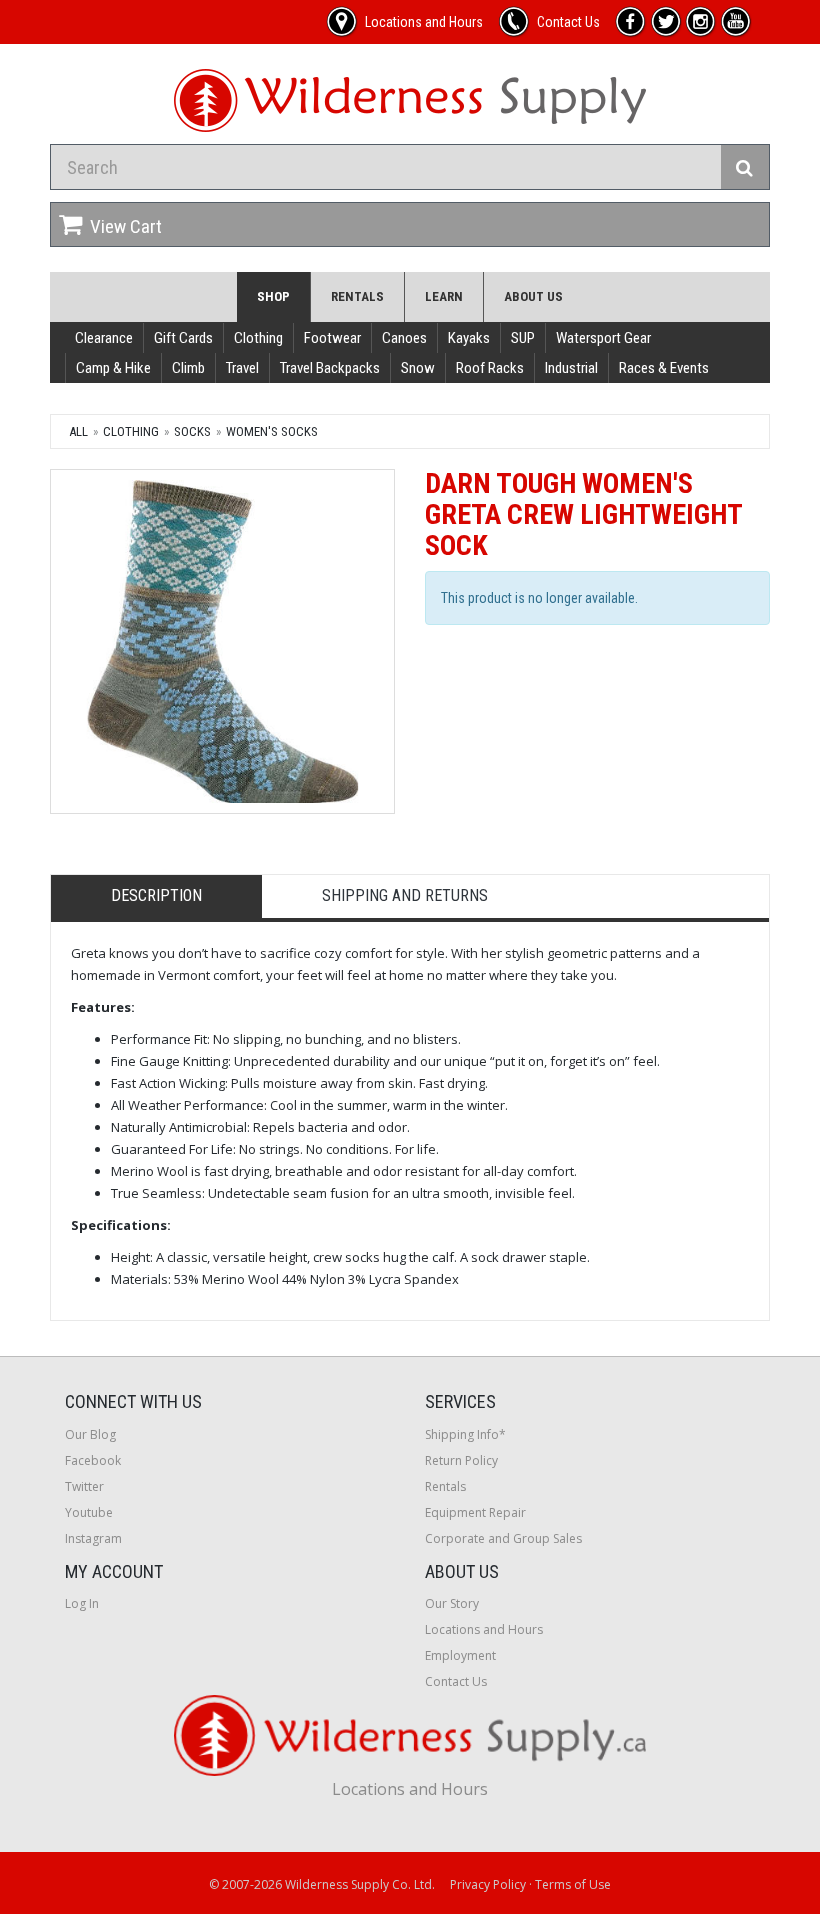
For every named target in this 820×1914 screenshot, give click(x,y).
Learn (444, 296)
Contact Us (456, 1681)
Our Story (452, 1603)
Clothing (258, 338)
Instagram (93, 1538)
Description (156, 895)
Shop (273, 296)
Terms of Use (573, 1884)
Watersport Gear (603, 338)
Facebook (93, 1460)
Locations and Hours (484, 1629)
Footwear (332, 338)
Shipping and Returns (405, 895)
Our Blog (90, 1434)
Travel (242, 368)
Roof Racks (490, 368)
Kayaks (469, 338)
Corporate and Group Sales (503, 1538)
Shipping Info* (465, 1434)
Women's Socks (272, 431)
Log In (82, 1603)
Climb (188, 368)
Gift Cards (183, 338)
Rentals (357, 296)
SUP (523, 338)
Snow (418, 368)
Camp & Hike (113, 368)
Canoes (404, 338)
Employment (460, 1655)
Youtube (89, 1512)
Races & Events (664, 368)
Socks (192, 431)
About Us (533, 296)
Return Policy (461, 1460)
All (78, 431)
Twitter (84, 1486)
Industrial (571, 368)
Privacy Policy (488, 1884)
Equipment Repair (475, 1512)
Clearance (104, 338)
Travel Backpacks (330, 368)
